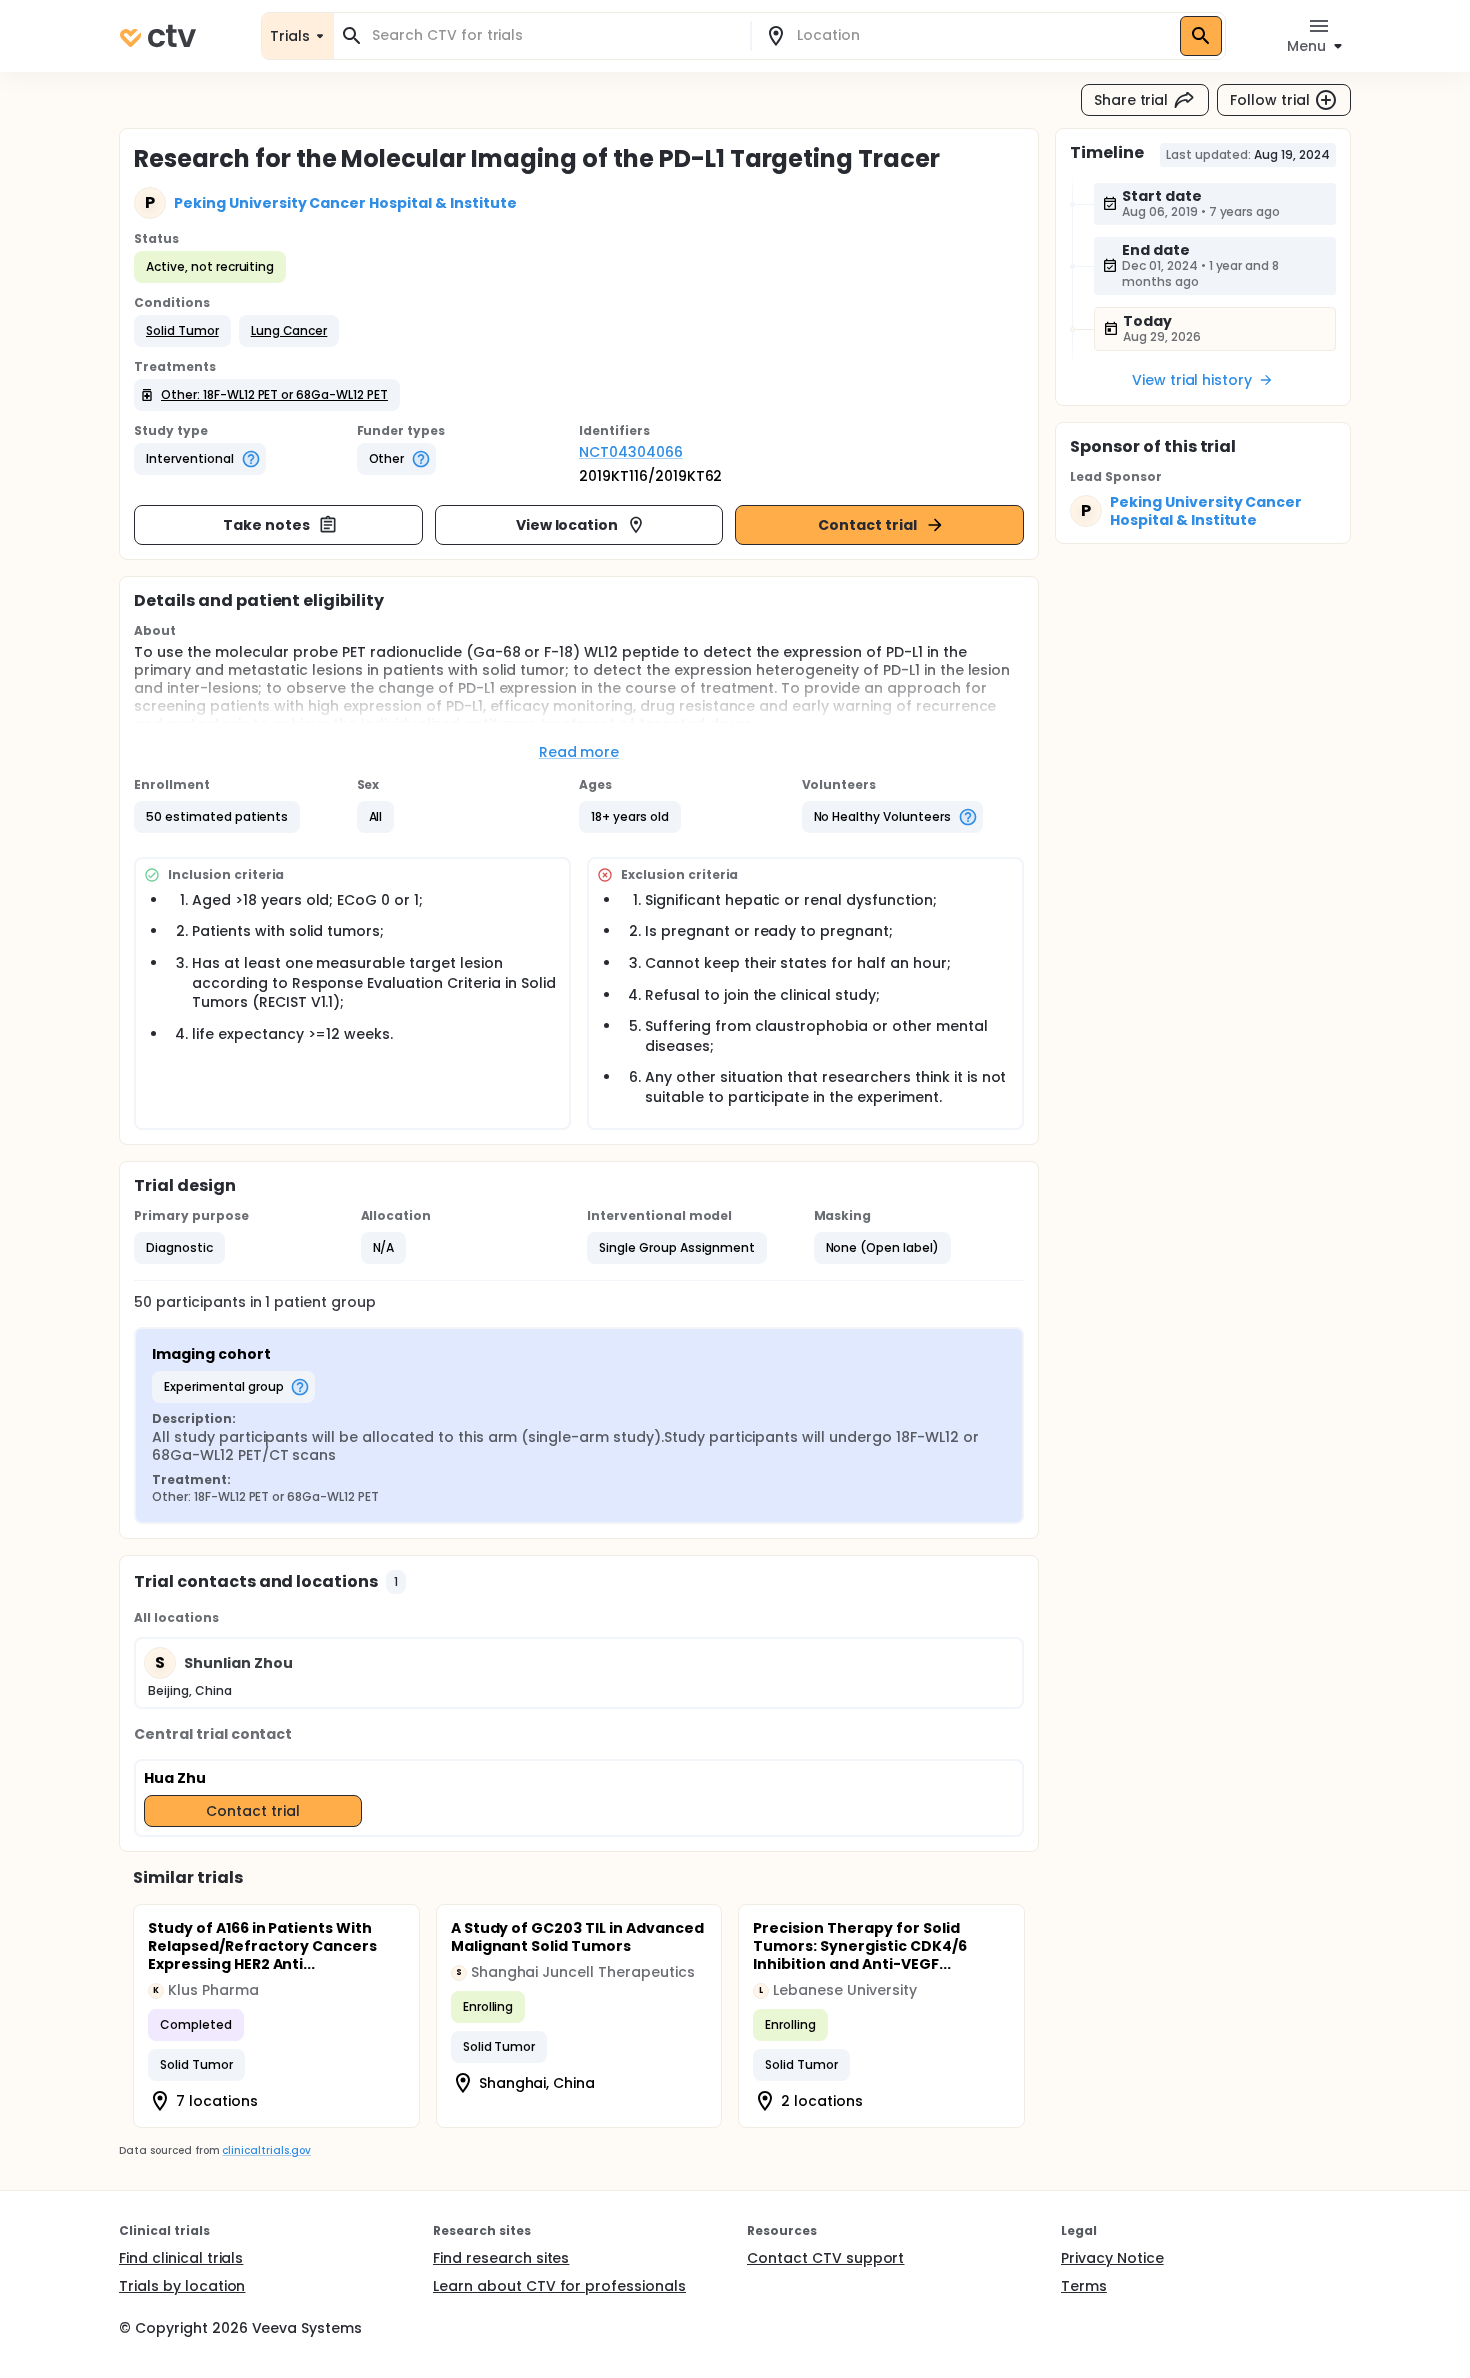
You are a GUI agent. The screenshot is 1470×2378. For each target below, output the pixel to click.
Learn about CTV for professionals (559, 2286)
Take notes (266, 525)
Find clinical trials (181, 2258)
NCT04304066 (631, 452)
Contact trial (867, 525)
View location (567, 525)
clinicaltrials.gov (266, 2150)
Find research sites (501, 2258)
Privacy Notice (1112, 2258)
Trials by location (182, 2286)
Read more (579, 752)
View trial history (1192, 380)
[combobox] (554, 35)
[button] (182, 331)
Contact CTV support (825, 2258)
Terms (1084, 2286)
